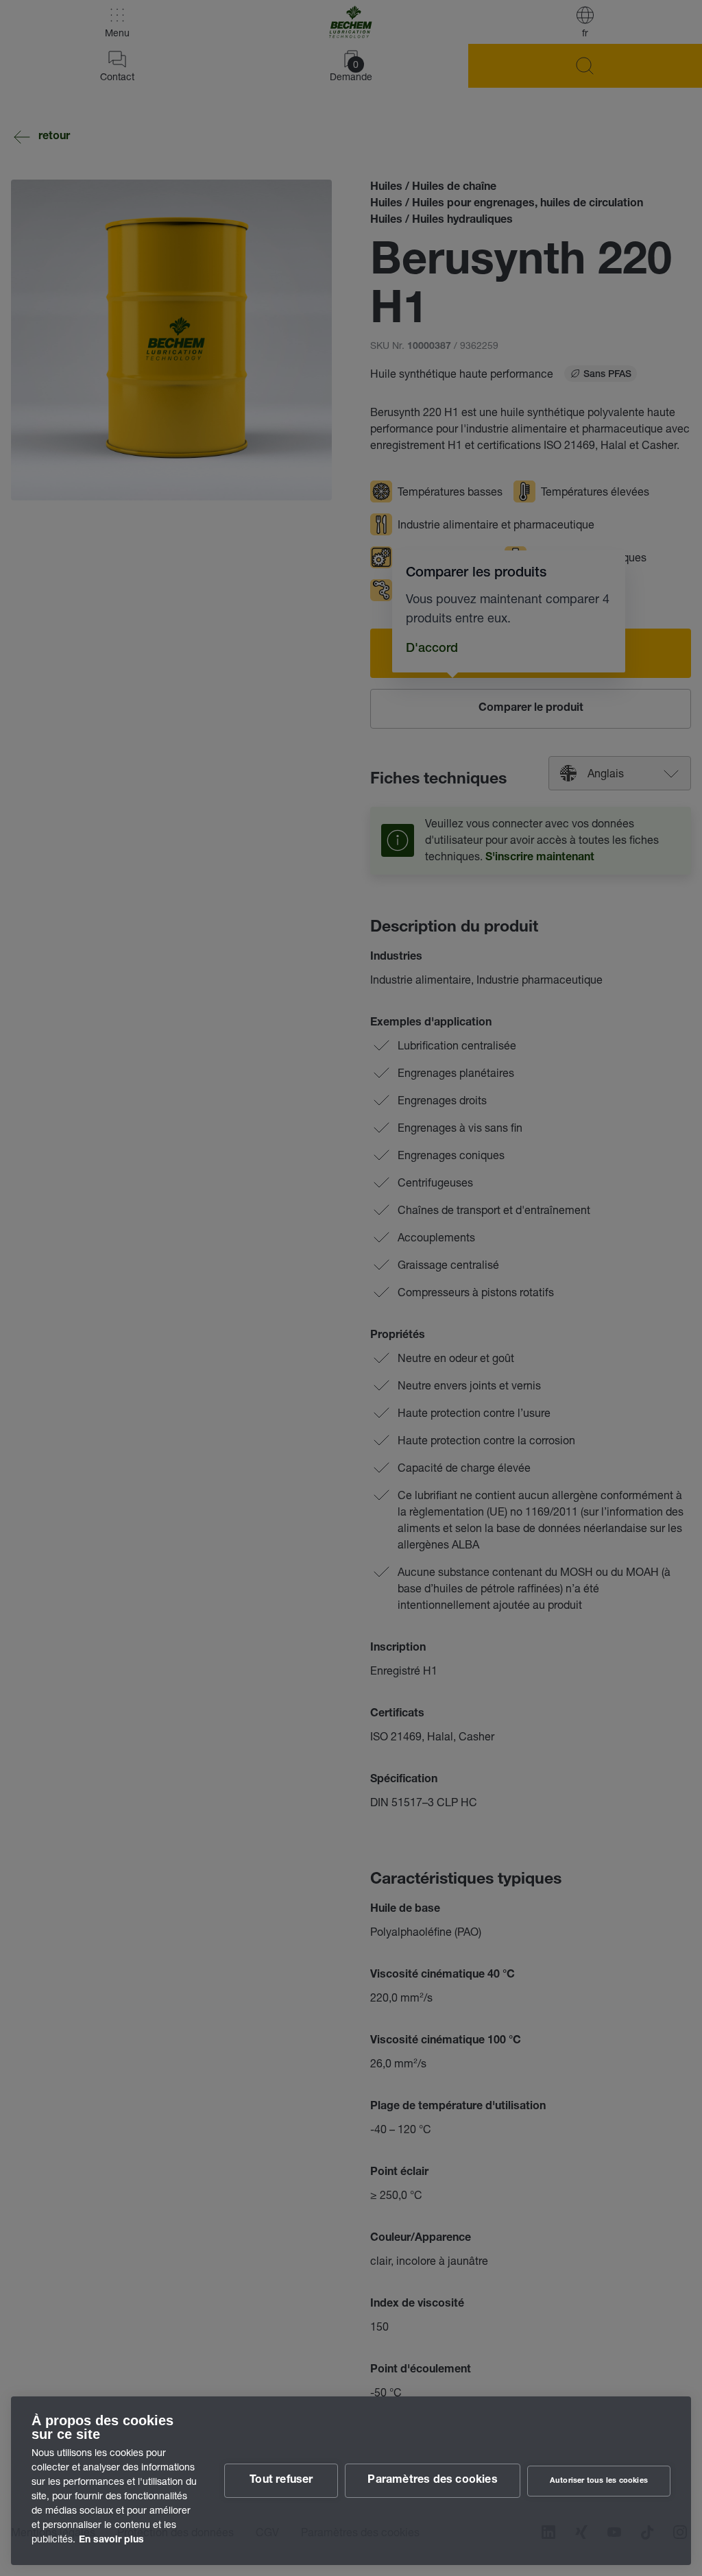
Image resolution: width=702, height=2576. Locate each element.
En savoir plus (111, 2540)
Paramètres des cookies (432, 2481)
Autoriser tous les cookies (599, 2481)
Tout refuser (281, 2481)
